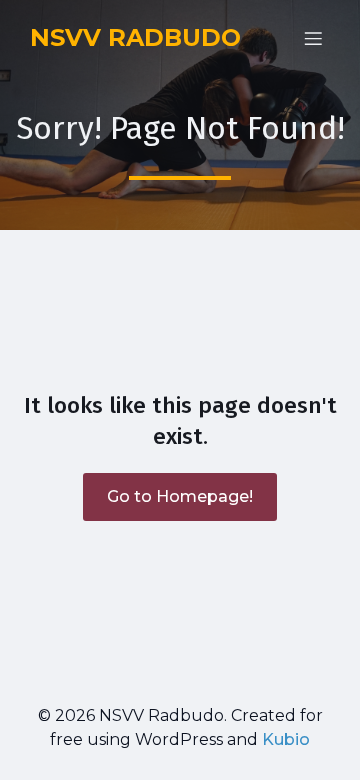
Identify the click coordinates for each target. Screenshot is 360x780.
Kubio (286, 739)
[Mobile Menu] (313, 38)
